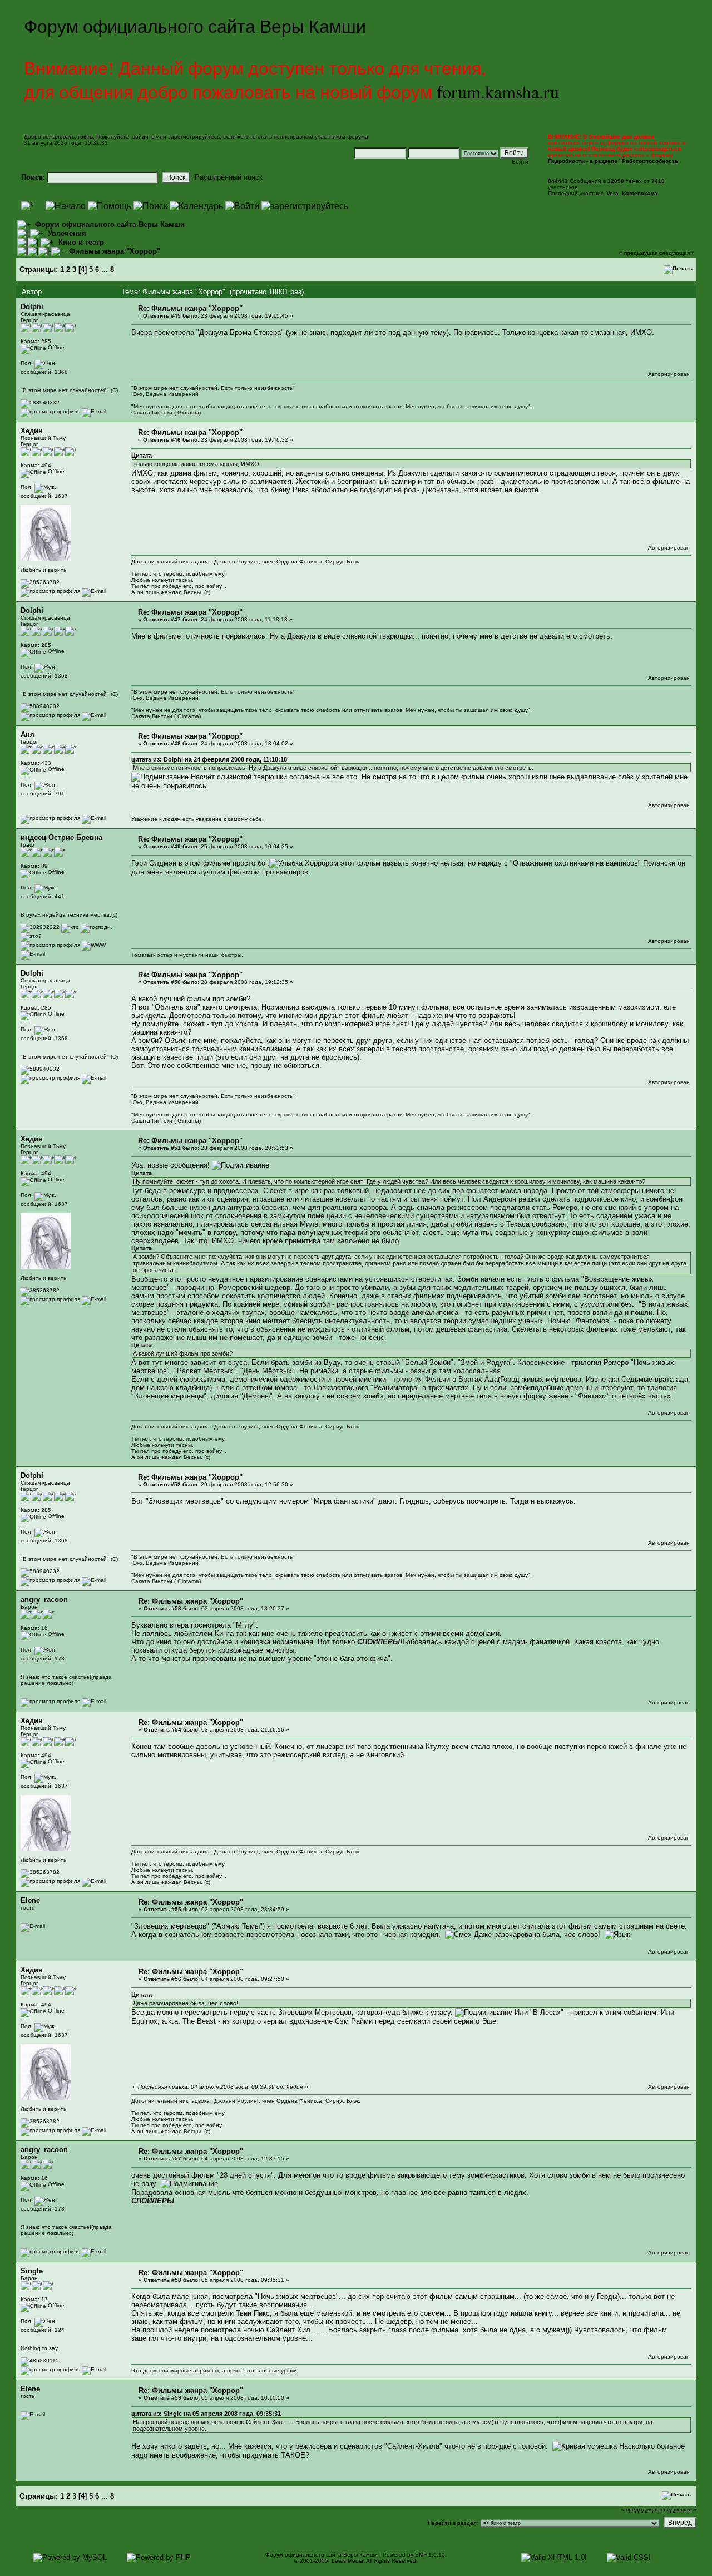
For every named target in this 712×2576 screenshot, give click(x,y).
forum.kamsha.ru (498, 92)
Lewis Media (347, 2561)
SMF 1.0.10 (430, 2555)
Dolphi (32, 307)
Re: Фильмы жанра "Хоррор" (190, 308)
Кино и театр (81, 242)
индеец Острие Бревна (61, 837)
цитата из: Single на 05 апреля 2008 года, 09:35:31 (206, 2414)
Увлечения (67, 233)
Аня (28, 735)
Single (32, 2271)
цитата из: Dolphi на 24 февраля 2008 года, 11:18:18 (209, 759)
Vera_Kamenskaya (632, 193)
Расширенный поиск (229, 177)
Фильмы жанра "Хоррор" (115, 251)
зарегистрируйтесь (194, 137)
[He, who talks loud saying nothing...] (94, 945)
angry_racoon (44, 1600)
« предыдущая (638, 253)
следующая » (677, 253)
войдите (144, 137)
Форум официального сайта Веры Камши (110, 224)
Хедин (32, 431)
